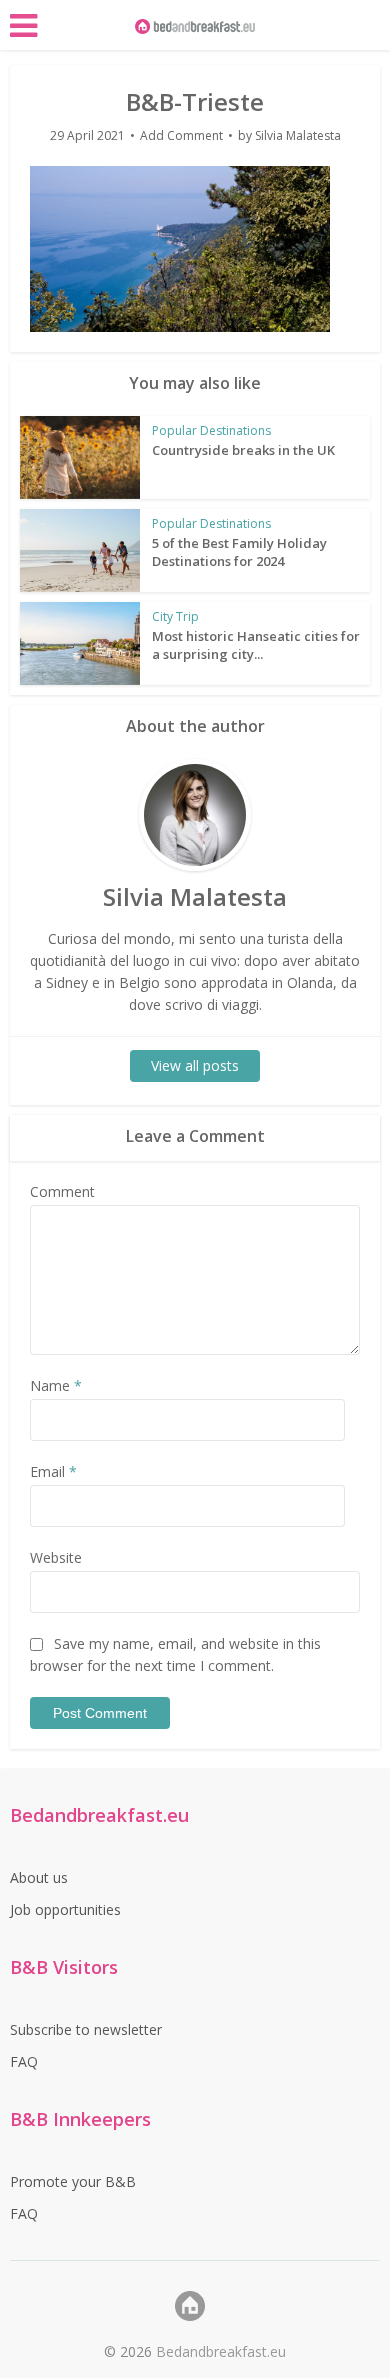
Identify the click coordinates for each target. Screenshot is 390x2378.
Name (56, 1385)
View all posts (195, 1065)
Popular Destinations (211, 430)
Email (53, 1471)
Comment (62, 1191)
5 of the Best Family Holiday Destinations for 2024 (239, 552)
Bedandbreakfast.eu (221, 2351)
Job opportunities (65, 1909)
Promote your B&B (73, 2181)
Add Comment (181, 135)
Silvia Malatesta (298, 135)
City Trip (175, 616)
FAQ (24, 2061)
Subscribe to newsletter (86, 2029)
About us (39, 1877)
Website (56, 1557)
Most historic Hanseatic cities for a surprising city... (256, 645)
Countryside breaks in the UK (243, 450)
